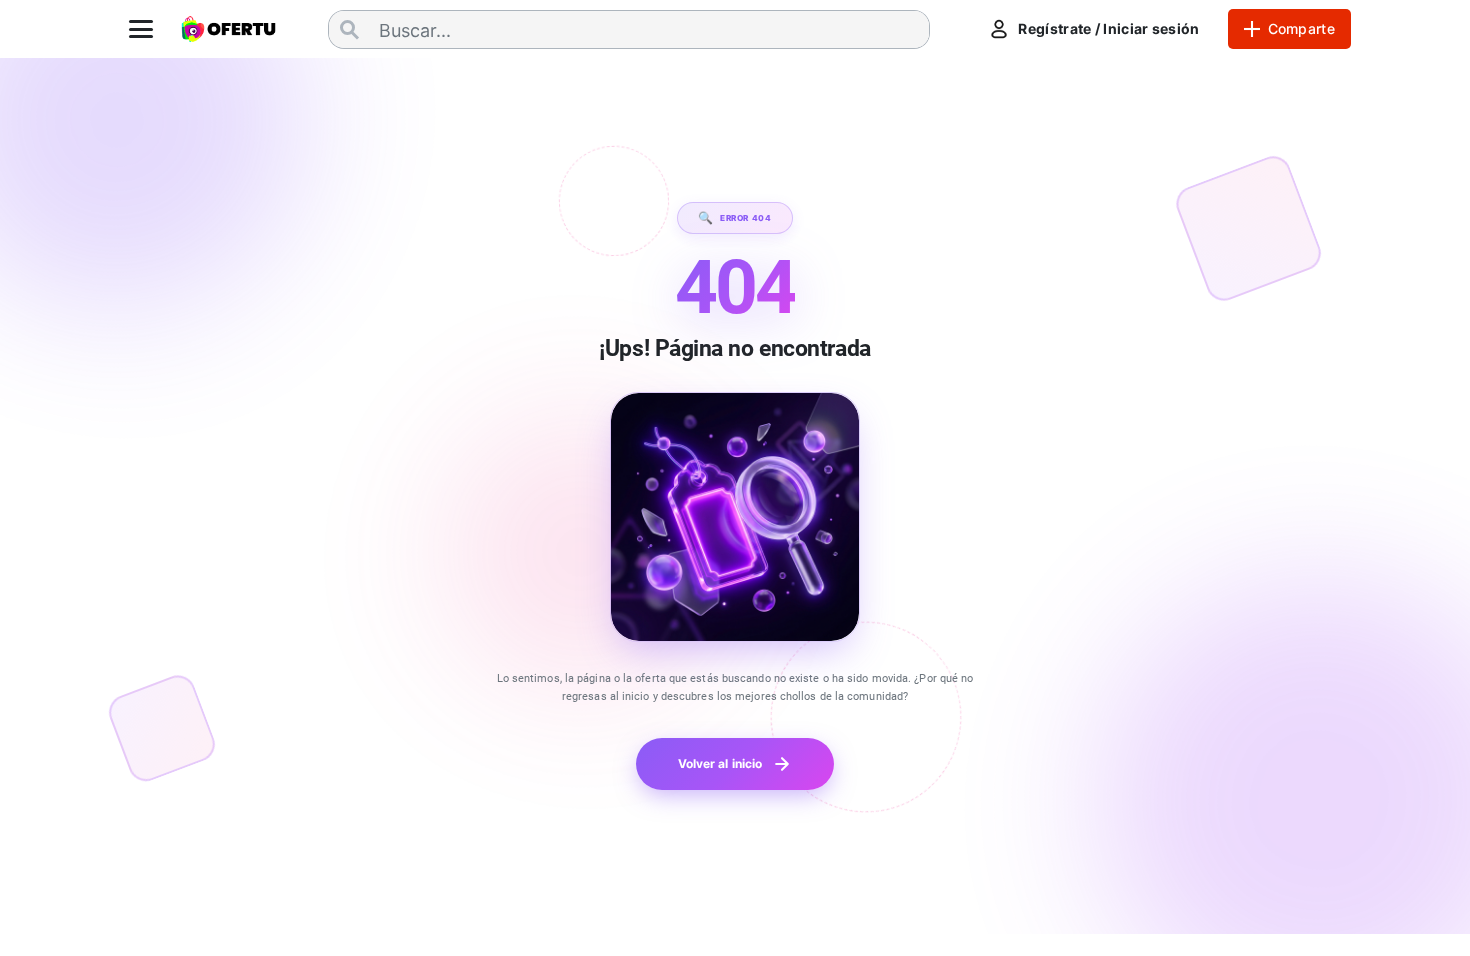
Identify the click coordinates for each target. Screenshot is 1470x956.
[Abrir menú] (141, 29)
